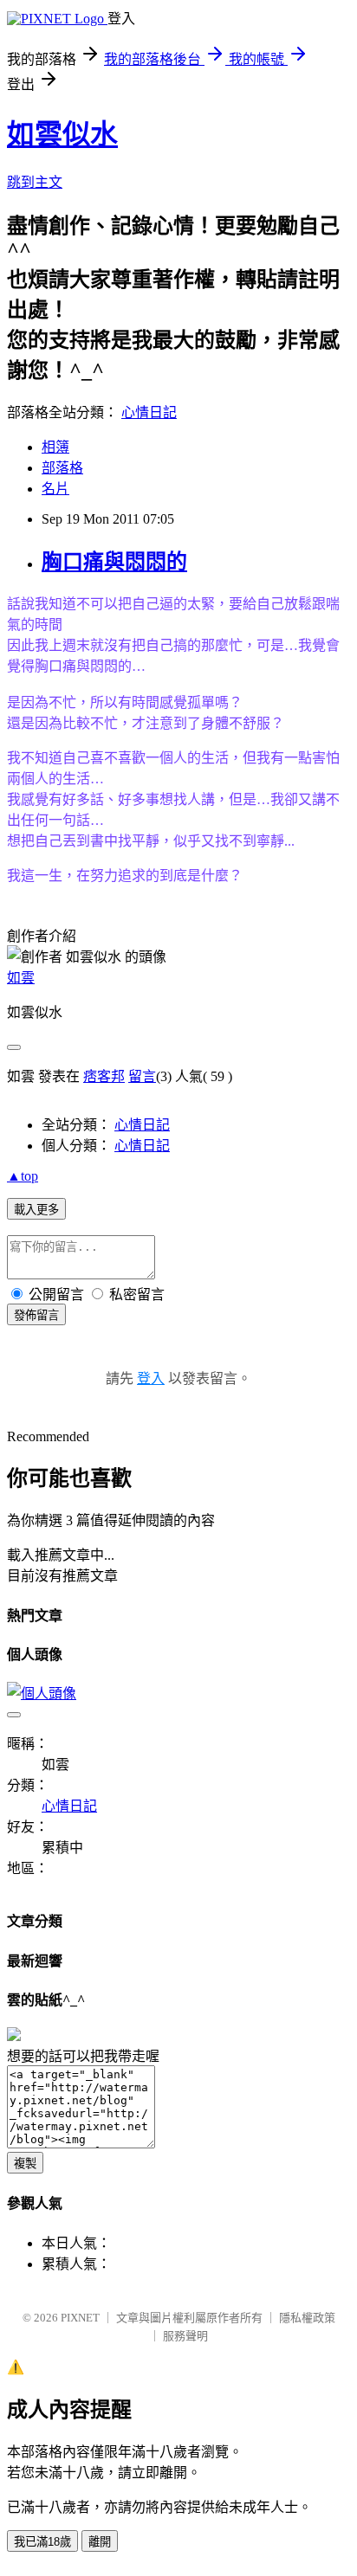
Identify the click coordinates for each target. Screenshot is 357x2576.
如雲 (21, 978)
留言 (142, 1076)
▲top (23, 1176)
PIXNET (80, 2318)
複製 (25, 2164)
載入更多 (36, 1210)
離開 (100, 2542)
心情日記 (149, 412)
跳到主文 (35, 182)
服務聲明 (185, 2336)
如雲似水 (62, 134)
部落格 (62, 468)
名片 (55, 489)
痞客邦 (104, 1076)
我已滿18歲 (42, 2542)
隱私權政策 (307, 2318)
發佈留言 (36, 1315)
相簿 (55, 447)
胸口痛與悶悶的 (114, 562)
